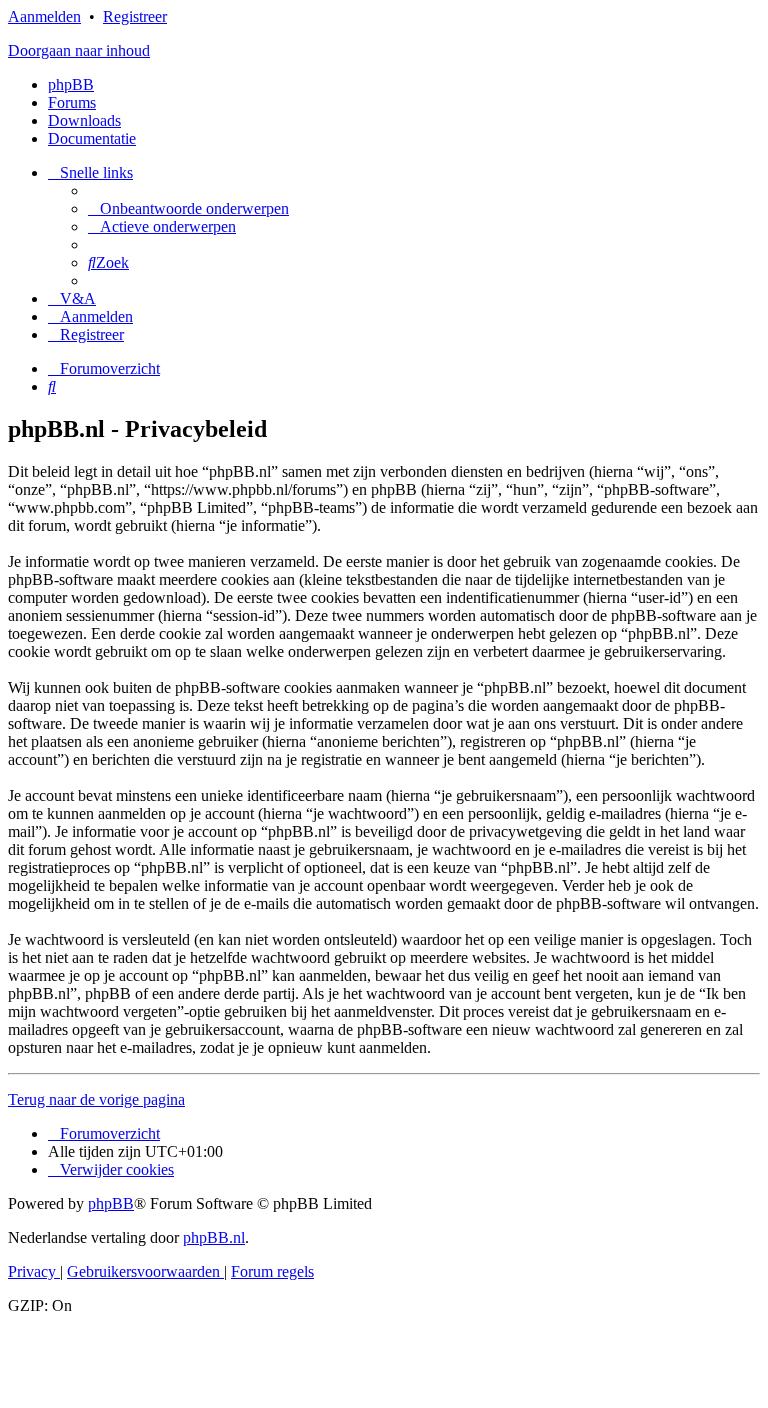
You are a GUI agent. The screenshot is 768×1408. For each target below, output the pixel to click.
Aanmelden (44, 16)
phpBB (71, 84)
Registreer (135, 16)
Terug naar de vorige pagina (96, 1099)
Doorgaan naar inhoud (79, 50)
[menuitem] (188, 208)
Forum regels (272, 1271)
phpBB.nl (214, 1237)
